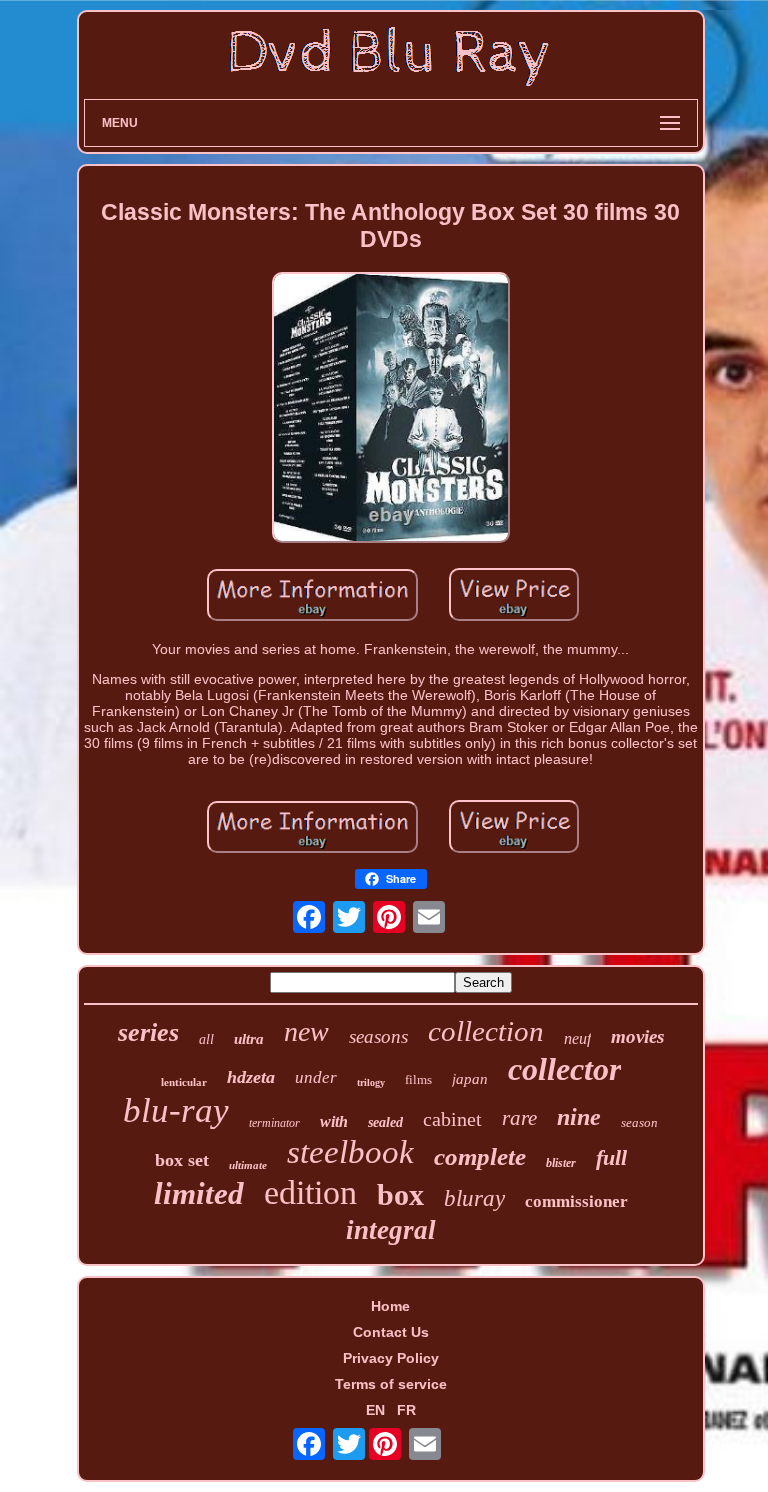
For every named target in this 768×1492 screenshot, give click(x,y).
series (148, 1032)
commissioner (576, 1201)
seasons (378, 1036)
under (316, 1077)
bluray (474, 1198)
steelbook (350, 1152)
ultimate (248, 1165)
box (400, 1194)
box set (182, 1160)
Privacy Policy (391, 1358)
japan (470, 1079)
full (611, 1157)
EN (375, 1410)
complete (480, 1156)
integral (391, 1230)
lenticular (184, 1082)
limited (199, 1193)
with (334, 1121)
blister (561, 1163)
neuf (577, 1038)
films (418, 1079)
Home (390, 1306)
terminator (274, 1123)
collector (564, 1069)
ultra (249, 1039)
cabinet (452, 1119)
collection (486, 1031)
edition (310, 1192)
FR (406, 1410)
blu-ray (176, 1110)
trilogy (371, 1082)
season (639, 1122)
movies (637, 1036)
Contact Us (391, 1332)
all (206, 1039)
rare (519, 1118)
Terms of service (391, 1384)
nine (579, 1117)
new (306, 1031)
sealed (385, 1122)
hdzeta (251, 1077)
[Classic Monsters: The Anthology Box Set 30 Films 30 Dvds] (391, 409)
